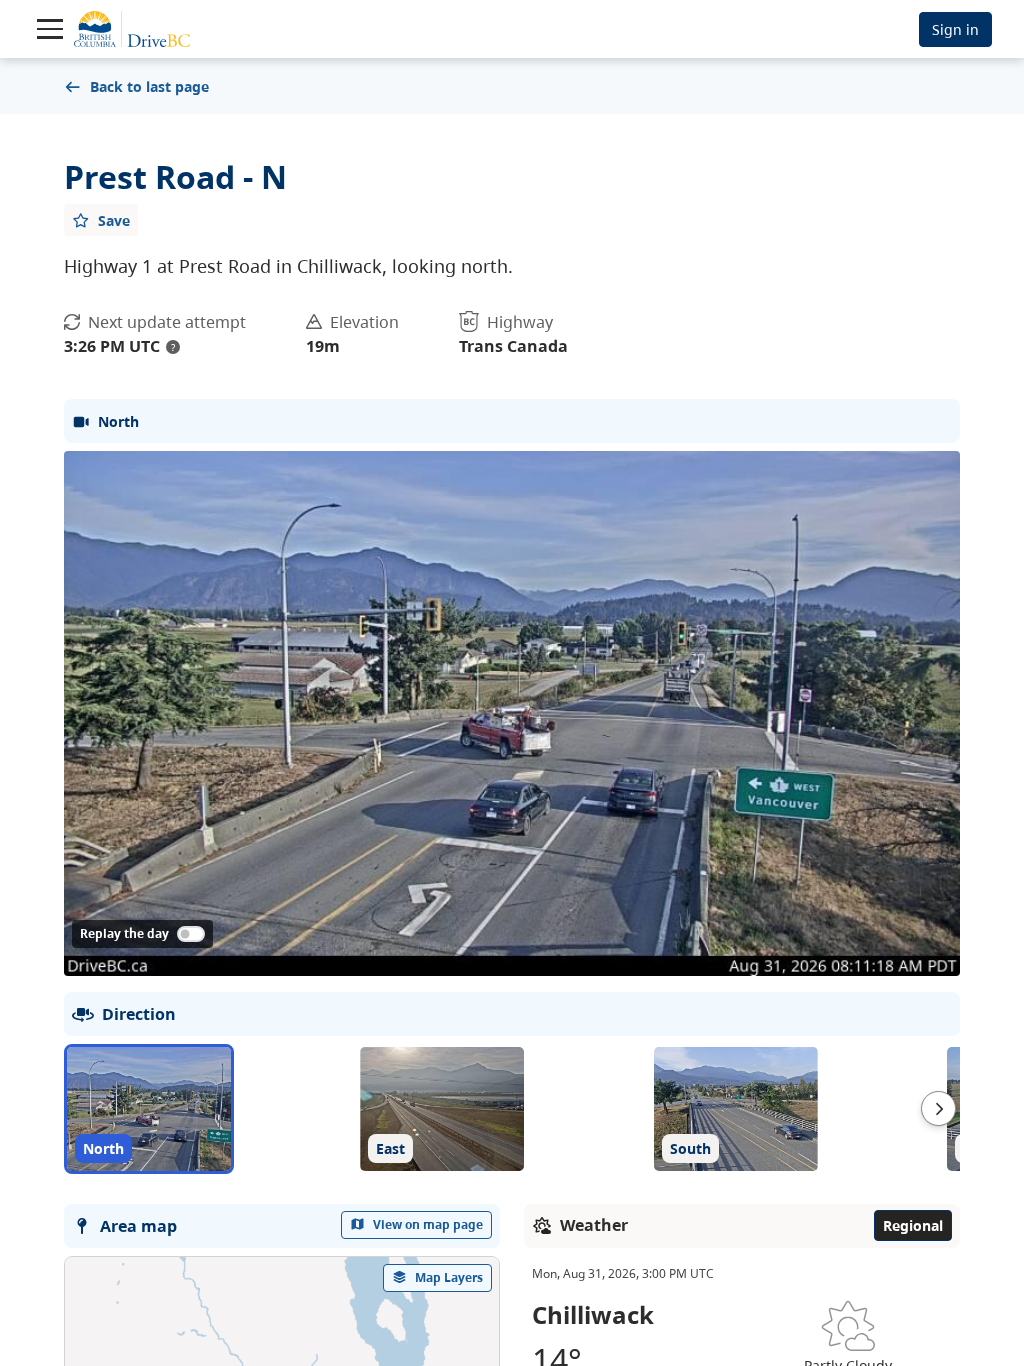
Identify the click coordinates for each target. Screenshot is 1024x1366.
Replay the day (124, 933)
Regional (913, 1225)
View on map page (428, 1224)
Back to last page (149, 86)
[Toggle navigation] (50, 29)
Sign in (955, 29)
